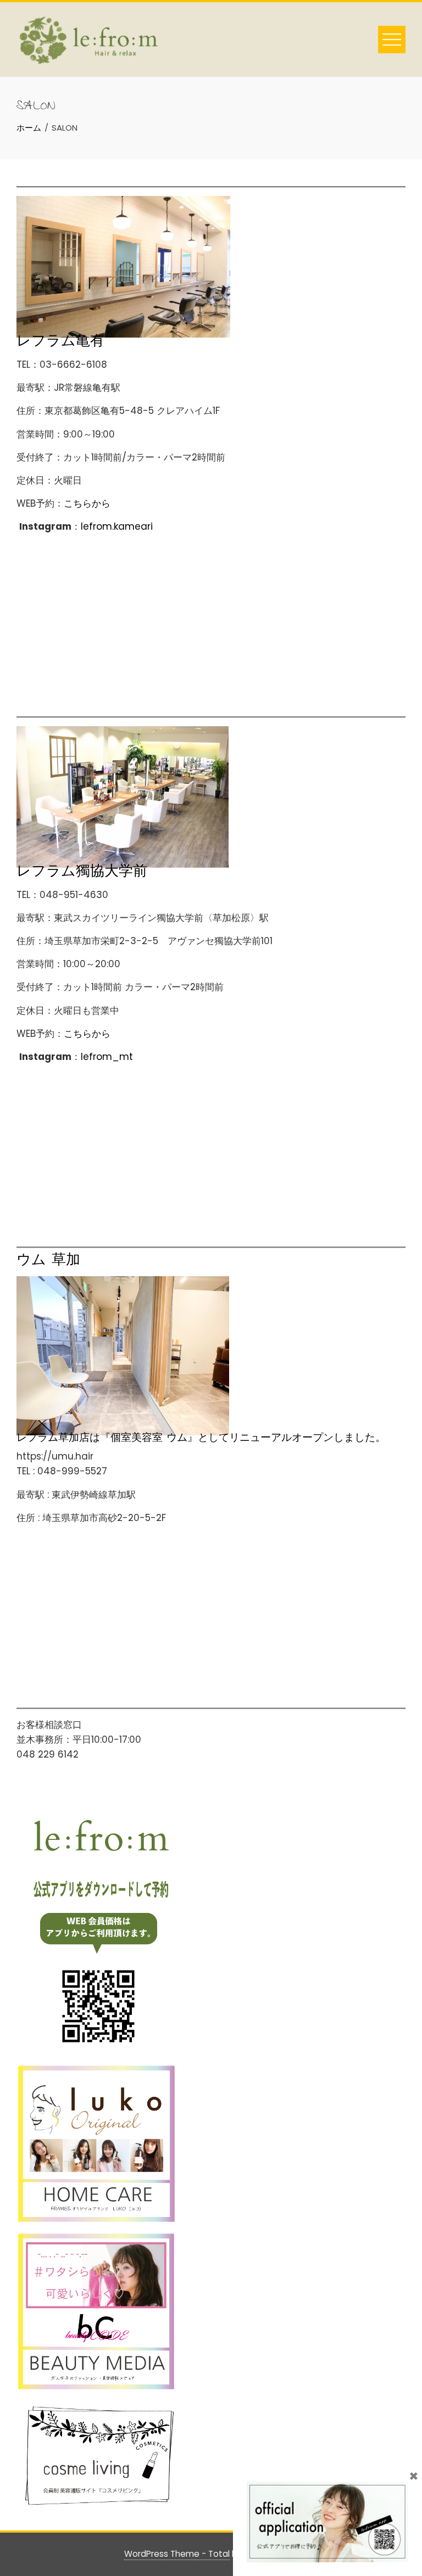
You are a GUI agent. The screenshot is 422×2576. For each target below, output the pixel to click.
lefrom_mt (107, 1057)
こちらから (87, 503)
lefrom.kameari (117, 526)
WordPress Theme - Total (177, 2554)
